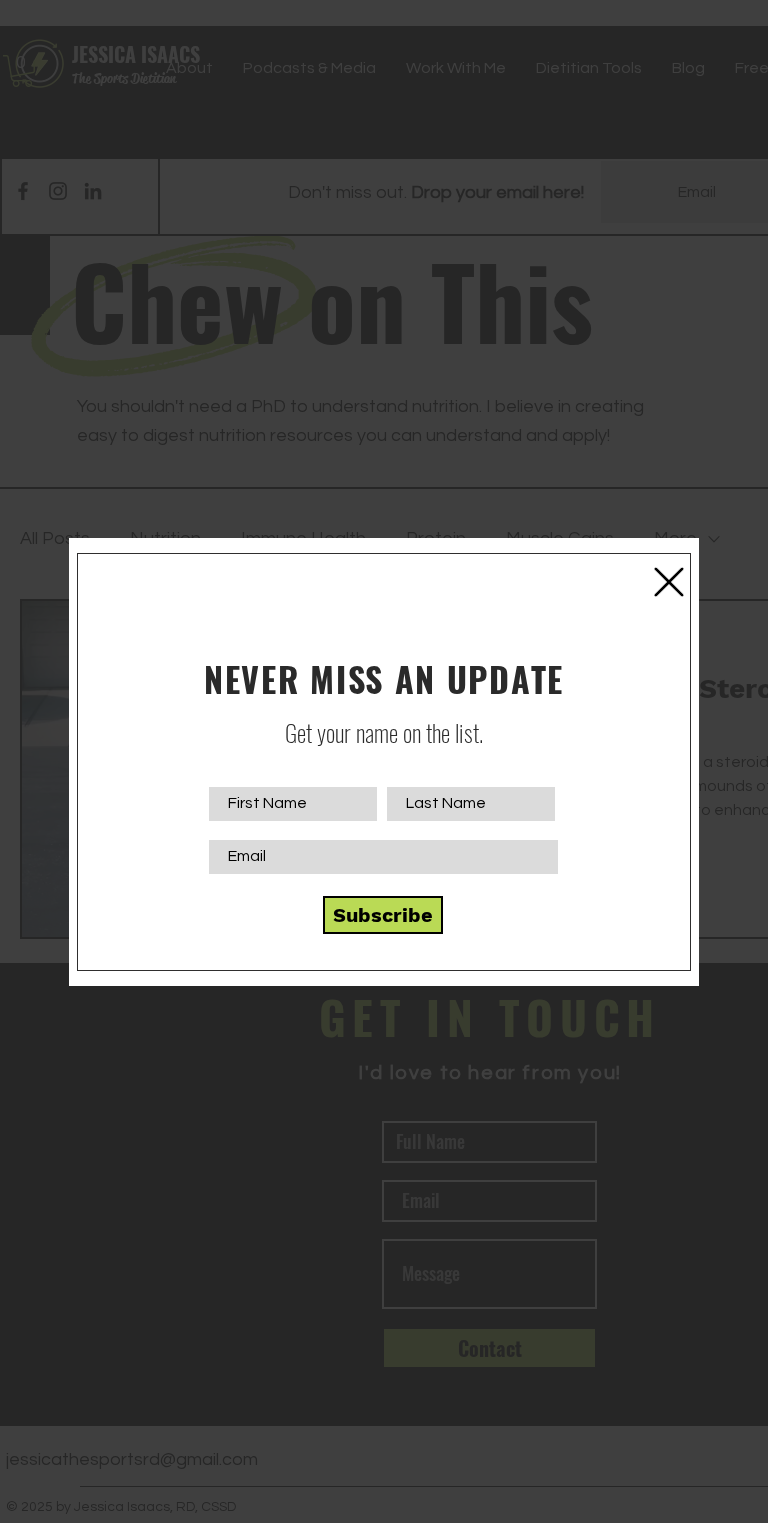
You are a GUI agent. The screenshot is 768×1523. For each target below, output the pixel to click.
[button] (669, 582)
